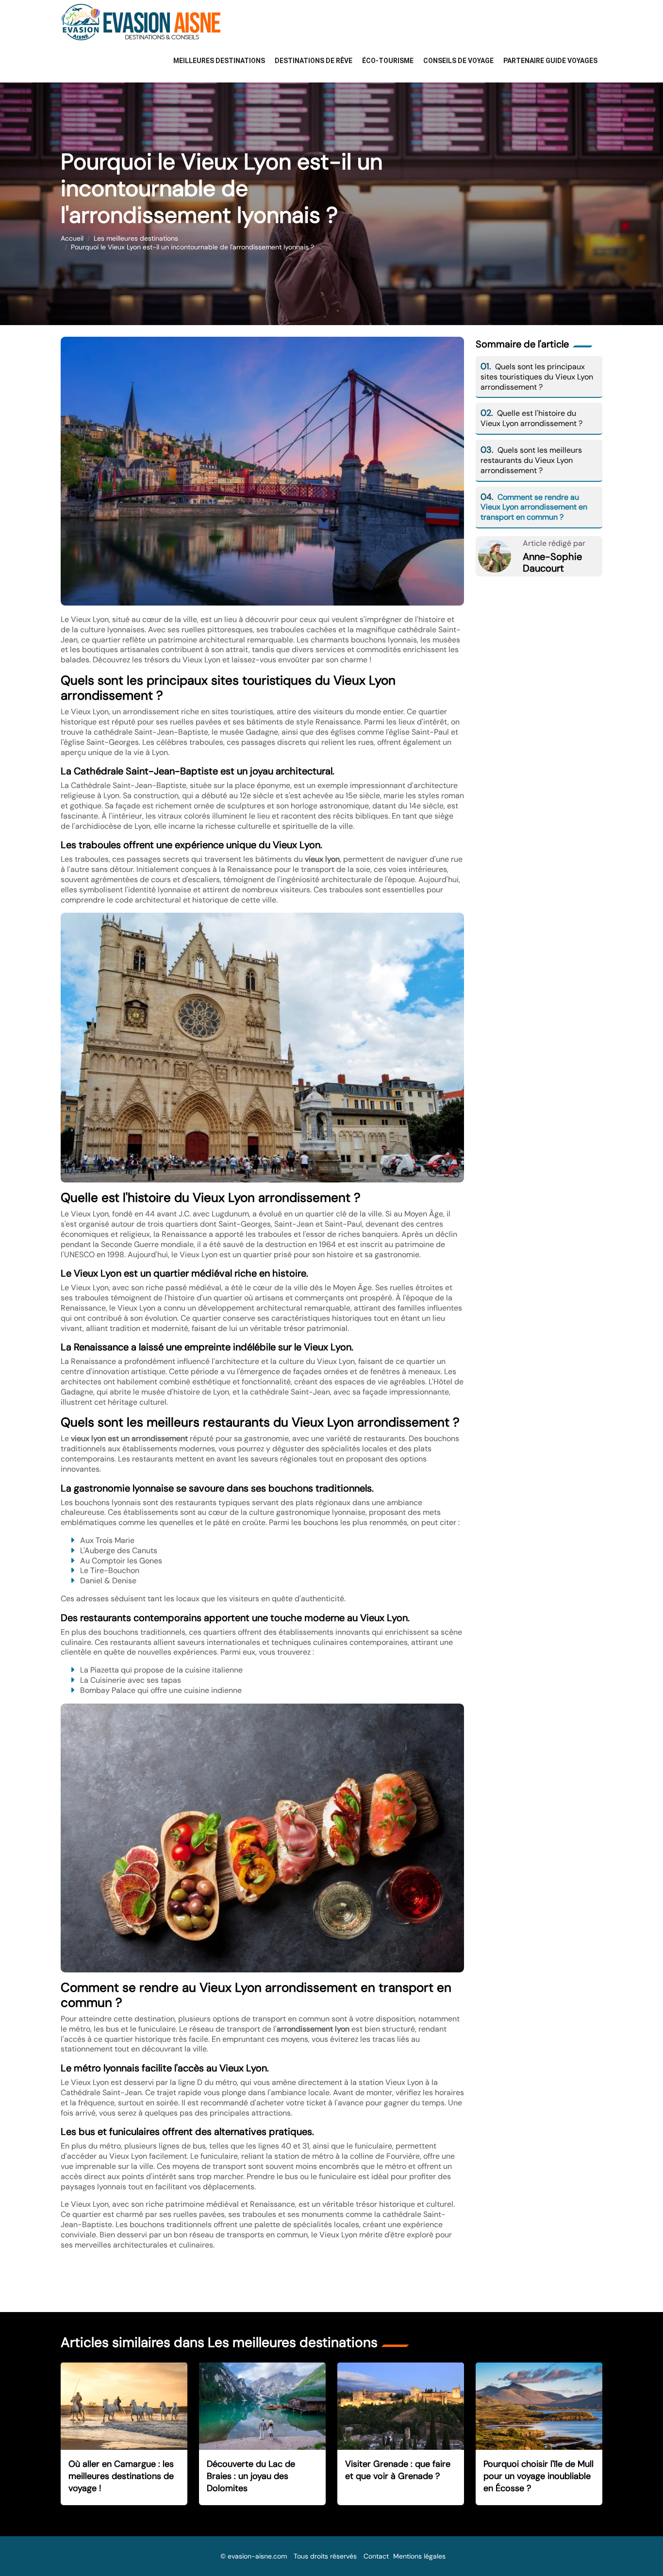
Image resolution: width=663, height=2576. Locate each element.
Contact (376, 2556)
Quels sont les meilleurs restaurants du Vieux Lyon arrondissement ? (531, 460)
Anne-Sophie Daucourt (552, 562)
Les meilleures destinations (136, 238)
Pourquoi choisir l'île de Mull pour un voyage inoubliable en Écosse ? (539, 2476)
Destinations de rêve (314, 61)
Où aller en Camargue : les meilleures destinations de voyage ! (121, 2476)
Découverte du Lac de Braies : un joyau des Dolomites (251, 2476)
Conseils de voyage (458, 61)
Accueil (72, 238)
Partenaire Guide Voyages (550, 61)
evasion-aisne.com (257, 2556)
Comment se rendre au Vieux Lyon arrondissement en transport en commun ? (534, 507)
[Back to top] (636, 2549)
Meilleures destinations (219, 61)
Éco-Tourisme (388, 61)
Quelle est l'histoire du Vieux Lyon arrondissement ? (531, 418)
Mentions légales (419, 2556)
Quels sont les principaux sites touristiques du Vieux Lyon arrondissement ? (537, 377)
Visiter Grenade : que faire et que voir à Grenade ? (398, 2470)
